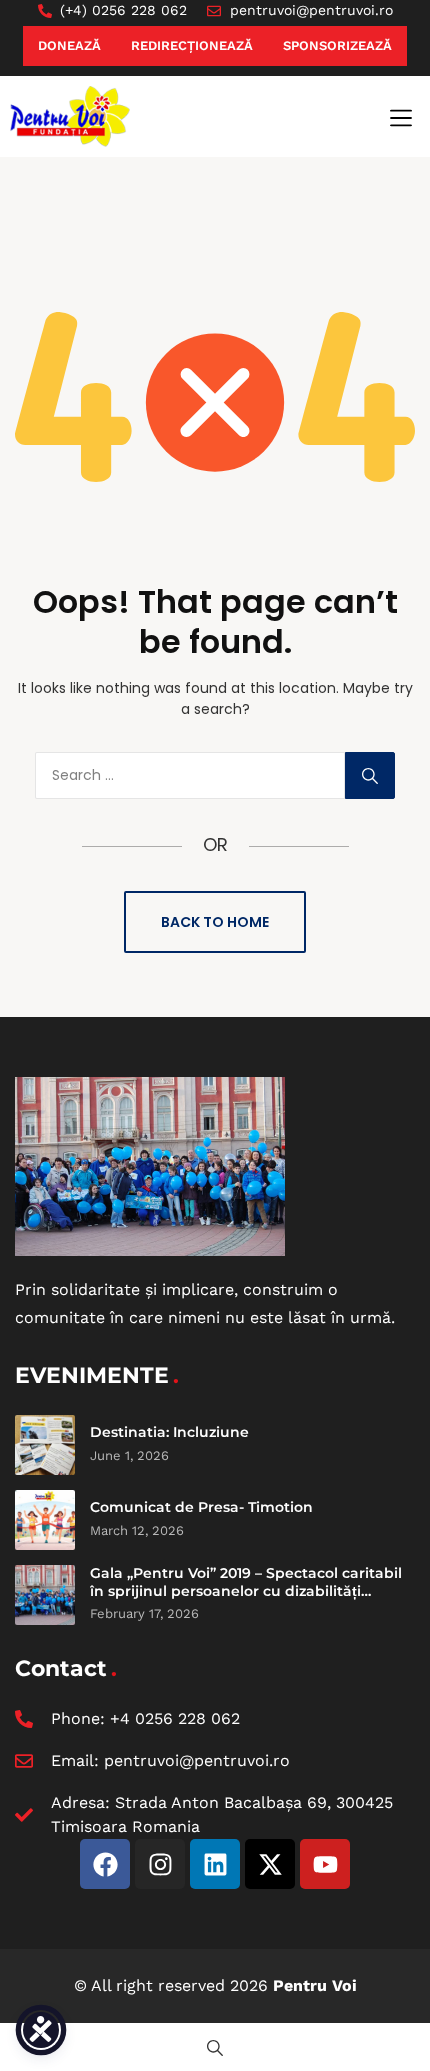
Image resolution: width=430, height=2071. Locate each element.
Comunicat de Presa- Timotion (201, 1507)
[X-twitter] (270, 1864)
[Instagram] (160, 1864)
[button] (401, 118)
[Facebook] (105, 1864)
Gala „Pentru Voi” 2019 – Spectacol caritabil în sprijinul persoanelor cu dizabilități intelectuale (246, 1590)
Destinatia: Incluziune (169, 1432)
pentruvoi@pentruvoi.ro (197, 1760)
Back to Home (215, 922)
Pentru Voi (315, 1985)
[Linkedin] (215, 1864)
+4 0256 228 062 (175, 1718)
